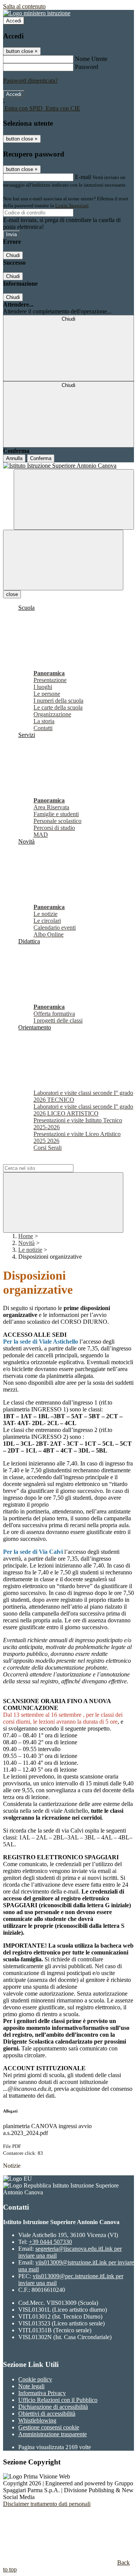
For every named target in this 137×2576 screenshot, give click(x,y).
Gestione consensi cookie (49, 2427)
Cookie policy (35, 2379)
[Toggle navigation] (63, 560)
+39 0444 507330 (50, 2242)
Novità (26, 1243)
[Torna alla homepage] (68, 466)
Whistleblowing (37, 2420)
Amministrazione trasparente (53, 2434)
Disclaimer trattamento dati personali (47, 2504)
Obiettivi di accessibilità (47, 2414)
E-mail (83, 177)
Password (87, 67)
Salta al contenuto (24, 6)
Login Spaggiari (72, 205)
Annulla (14, 458)
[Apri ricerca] (74, 499)
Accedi (14, 21)
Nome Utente (91, 59)
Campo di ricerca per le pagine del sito (49, 1161)
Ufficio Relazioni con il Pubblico (58, 2400)
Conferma (41, 458)
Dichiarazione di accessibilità (53, 2407)
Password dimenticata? (30, 81)
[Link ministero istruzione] (37, 13)
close (12, 594)
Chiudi (13, 255)
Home (26, 1236)
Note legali (31, 2386)
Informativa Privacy (42, 2393)
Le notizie (30, 1250)
